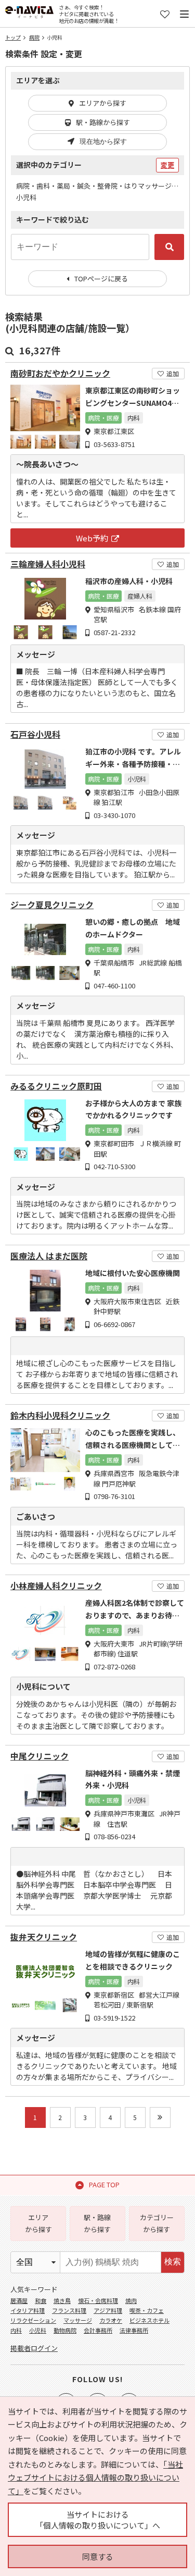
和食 (41, 2300)
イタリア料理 (28, 2310)
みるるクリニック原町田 (56, 1086)
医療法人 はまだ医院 (49, 1256)
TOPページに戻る (101, 278)
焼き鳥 (62, 2300)
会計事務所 (98, 2330)
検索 (173, 2262)
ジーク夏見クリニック (52, 905)
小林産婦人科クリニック (56, 1586)
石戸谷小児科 (35, 734)
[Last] (160, 2117)
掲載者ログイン (34, 2348)
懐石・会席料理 (98, 2300)
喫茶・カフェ (147, 2310)
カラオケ (111, 2320)
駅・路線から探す (103, 122)
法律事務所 (134, 2330)
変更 (167, 165)
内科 (16, 2330)
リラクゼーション (33, 2320)
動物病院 (65, 2330)
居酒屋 (19, 2300)
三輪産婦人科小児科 (48, 564)
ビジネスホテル (149, 2320)
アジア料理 (108, 2310)
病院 (34, 37)
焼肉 (131, 2300)
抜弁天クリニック (44, 1937)
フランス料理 (69, 2310)
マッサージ (78, 2320)
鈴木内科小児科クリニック (60, 1415)
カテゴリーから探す (157, 2223)
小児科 (38, 2330)
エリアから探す (103, 103)
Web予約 (92, 538)
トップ (13, 37)
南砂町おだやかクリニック (60, 373)
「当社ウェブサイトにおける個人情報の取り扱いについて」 (95, 2478)
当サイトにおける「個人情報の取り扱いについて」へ (98, 2520)
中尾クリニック (40, 1756)
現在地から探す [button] (103, 141)
